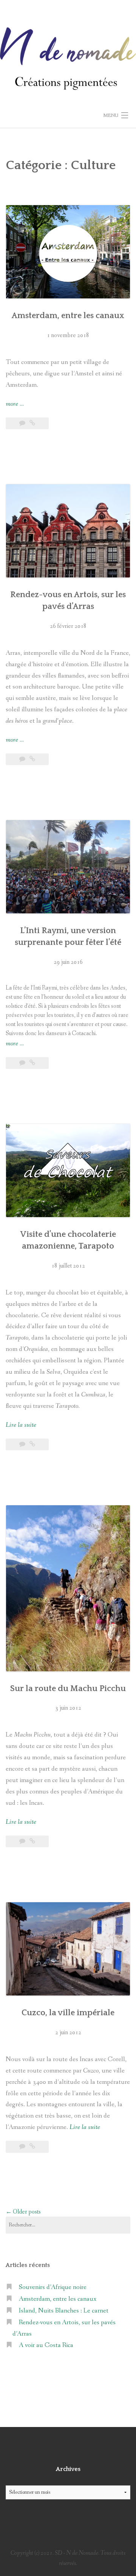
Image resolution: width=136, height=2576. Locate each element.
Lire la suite (21, 1425)
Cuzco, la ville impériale (68, 2013)
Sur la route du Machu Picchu (68, 1689)
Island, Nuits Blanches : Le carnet (64, 2311)
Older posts (23, 2212)
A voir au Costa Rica (46, 2345)
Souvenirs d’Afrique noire (53, 2287)
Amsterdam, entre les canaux (68, 316)
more (15, 405)
